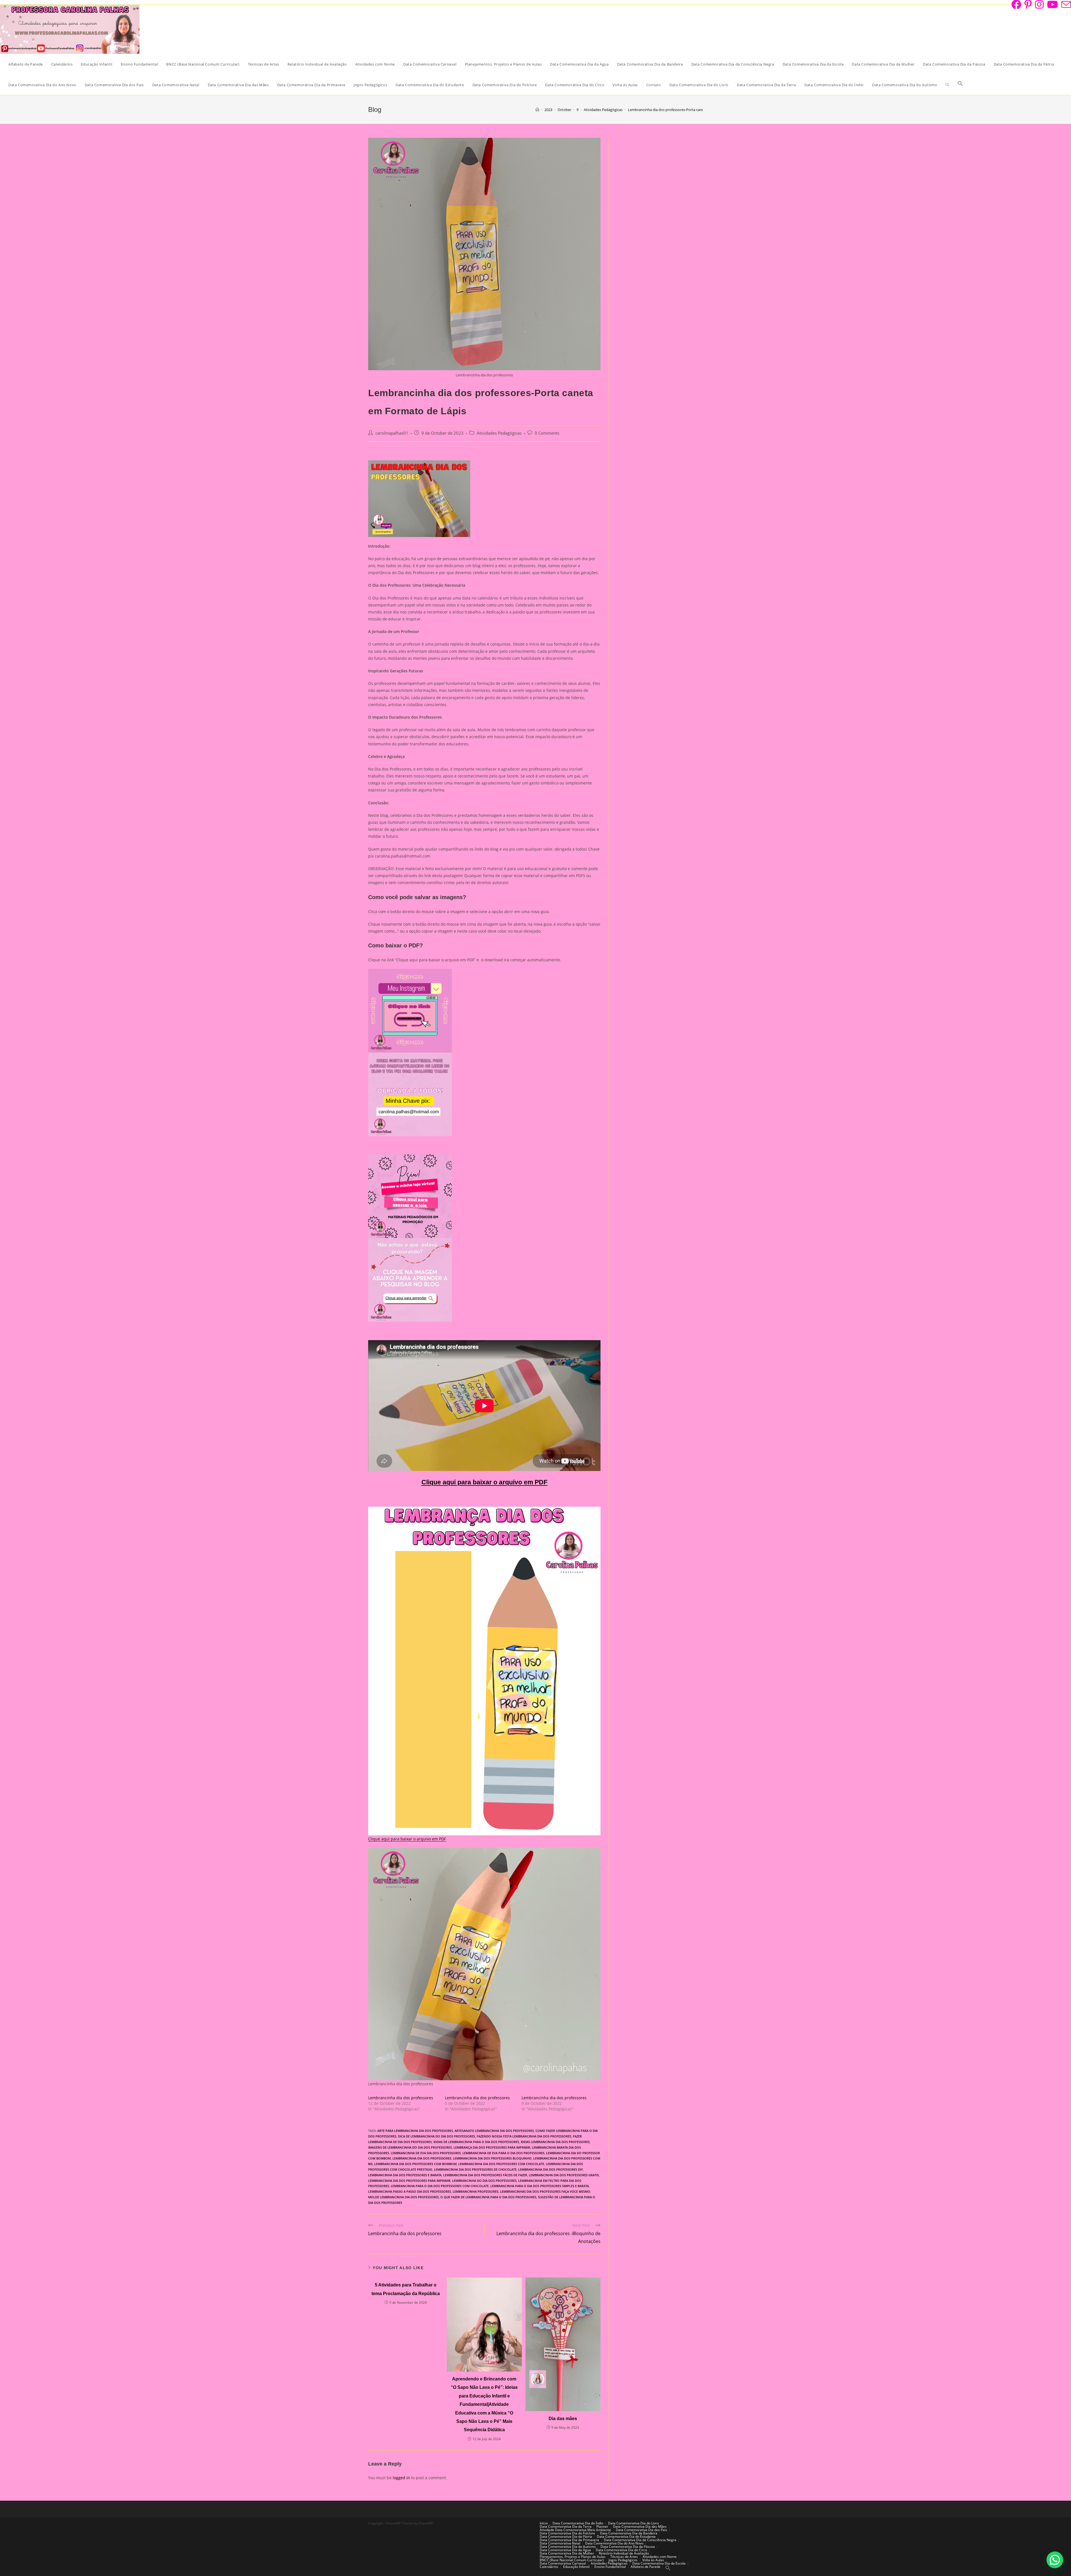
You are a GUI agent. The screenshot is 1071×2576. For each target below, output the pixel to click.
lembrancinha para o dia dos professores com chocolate (440, 2186)
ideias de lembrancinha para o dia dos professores (476, 2142)
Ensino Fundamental (610, 2567)
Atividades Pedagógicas (499, 433)
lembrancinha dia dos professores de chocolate (475, 2169)
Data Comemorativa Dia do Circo (621, 2550)
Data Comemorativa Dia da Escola (659, 2563)
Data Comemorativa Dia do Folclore (567, 2533)
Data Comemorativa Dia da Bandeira (629, 2533)
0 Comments (547, 433)
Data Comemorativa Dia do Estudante (626, 2537)
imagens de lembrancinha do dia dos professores (410, 2147)
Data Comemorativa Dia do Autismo (568, 2547)
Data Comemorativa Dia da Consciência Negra (640, 2540)
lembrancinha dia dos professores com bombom (415, 2164)
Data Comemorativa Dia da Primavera (569, 2540)
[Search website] (947, 85)
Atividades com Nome (660, 2557)
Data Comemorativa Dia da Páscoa (628, 2547)
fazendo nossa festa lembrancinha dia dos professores (524, 2136)
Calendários (549, 2567)
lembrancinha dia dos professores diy (551, 2169)
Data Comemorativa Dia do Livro (633, 2523)
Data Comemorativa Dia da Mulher (567, 2553)
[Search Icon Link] (960, 85)
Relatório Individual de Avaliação (624, 2553)
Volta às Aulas (653, 2560)
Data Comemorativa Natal (560, 2543)
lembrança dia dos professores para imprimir (492, 2147)
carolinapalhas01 (392, 433)
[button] (1055, 2560)
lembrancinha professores (476, 2191)
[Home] (537, 110)
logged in (401, 2478)
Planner (602, 2526)
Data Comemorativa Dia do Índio (578, 2523)
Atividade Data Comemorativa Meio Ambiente (575, 2530)
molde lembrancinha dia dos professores (403, 2197)
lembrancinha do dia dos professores (484, 2181)
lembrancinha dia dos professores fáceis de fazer (485, 2175)
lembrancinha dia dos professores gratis (564, 2175)
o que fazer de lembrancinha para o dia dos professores (488, 2197)
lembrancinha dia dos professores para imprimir (409, 2181)
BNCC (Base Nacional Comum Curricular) (572, 2560)
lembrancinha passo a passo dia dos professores (410, 2191)
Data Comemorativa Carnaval (563, 2563)
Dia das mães (563, 2419)
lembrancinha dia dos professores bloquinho (492, 2158)
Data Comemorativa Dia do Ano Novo (614, 2543)
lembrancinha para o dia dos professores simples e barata (540, 2186)
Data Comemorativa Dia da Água (565, 2550)
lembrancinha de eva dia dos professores (426, 2153)
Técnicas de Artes (624, 2557)
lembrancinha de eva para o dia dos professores (503, 2153)
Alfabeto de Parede (646, 2567)
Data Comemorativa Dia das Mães (640, 2526)
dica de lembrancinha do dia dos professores (436, 2136)
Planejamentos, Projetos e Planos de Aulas (573, 2557)
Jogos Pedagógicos (623, 2560)
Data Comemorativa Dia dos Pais (641, 2530)
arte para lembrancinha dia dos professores (415, 2131)
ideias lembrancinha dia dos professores (555, 2142)
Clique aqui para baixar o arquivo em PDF (484, 1482)
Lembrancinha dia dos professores (401, 2098)
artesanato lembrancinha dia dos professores (494, 2131)
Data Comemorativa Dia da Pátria (566, 2537)
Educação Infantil (576, 2567)
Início (544, 2523)
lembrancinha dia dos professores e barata (405, 2175)
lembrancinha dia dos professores (422, 2158)
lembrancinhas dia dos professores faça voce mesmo (545, 2191)
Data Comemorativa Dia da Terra (566, 2526)
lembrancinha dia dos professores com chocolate (501, 2164)
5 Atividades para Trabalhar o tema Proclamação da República (406, 2289)
